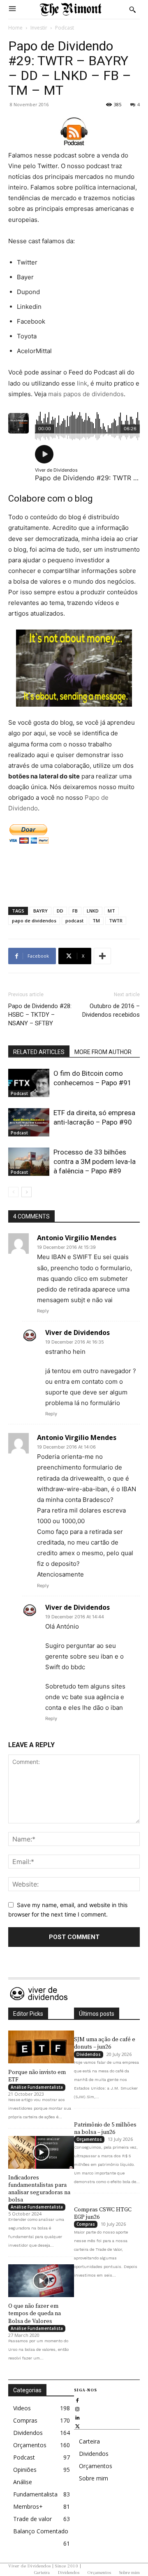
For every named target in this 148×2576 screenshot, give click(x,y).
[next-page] (27, 1192)
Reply (43, 1311)
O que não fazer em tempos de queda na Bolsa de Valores (35, 2314)
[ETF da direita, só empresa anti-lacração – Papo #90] (29, 1122)
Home (15, 28)
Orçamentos (89, 2139)
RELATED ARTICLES (39, 1052)
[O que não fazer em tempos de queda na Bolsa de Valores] (41, 2281)
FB (75, 911)
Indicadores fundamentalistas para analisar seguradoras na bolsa (39, 2189)
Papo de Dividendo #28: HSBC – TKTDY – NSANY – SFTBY (40, 1015)
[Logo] (71, 9)
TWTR (116, 921)
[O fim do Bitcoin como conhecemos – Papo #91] (29, 1083)
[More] (102, 956)
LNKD (93, 911)
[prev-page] (13, 1192)
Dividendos (89, 2054)
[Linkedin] (77, 2417)
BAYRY (40, 911)
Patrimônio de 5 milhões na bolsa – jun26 (105, 2129)
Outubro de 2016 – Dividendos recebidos (111, 1010)
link (82, 383)
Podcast (65, 28)
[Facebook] (77, 2400)
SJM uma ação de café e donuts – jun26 (105, 2043)
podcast (74, 921)
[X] (77, 2426)
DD (60, 911)
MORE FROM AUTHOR (103, 1052)
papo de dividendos (34, 921)
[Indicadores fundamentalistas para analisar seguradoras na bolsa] (41, 2152)
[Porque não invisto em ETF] (41, 2047)
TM (96, 921)
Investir (39, 28)
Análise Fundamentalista (37, 2087)
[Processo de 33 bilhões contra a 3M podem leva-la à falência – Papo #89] (29, 1162)
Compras (86, 2224)
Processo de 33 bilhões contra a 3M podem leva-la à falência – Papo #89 (95, 1161)
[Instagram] (77, 2408)
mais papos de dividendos (86, 394)
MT (111, 911)
